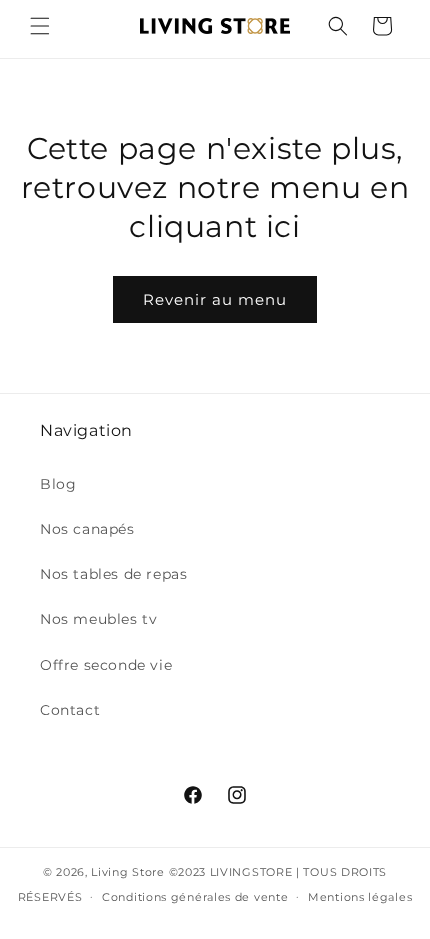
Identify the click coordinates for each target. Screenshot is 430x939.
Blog (58, 484)
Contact (70, 710)
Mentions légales (360, 897)
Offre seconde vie (106, 665)
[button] (40, 26)
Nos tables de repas (113, 574)
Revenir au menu (215, 299)
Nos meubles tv (98, 619)
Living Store (127, 872)
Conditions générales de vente (195, 897)
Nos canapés (87, 529)
